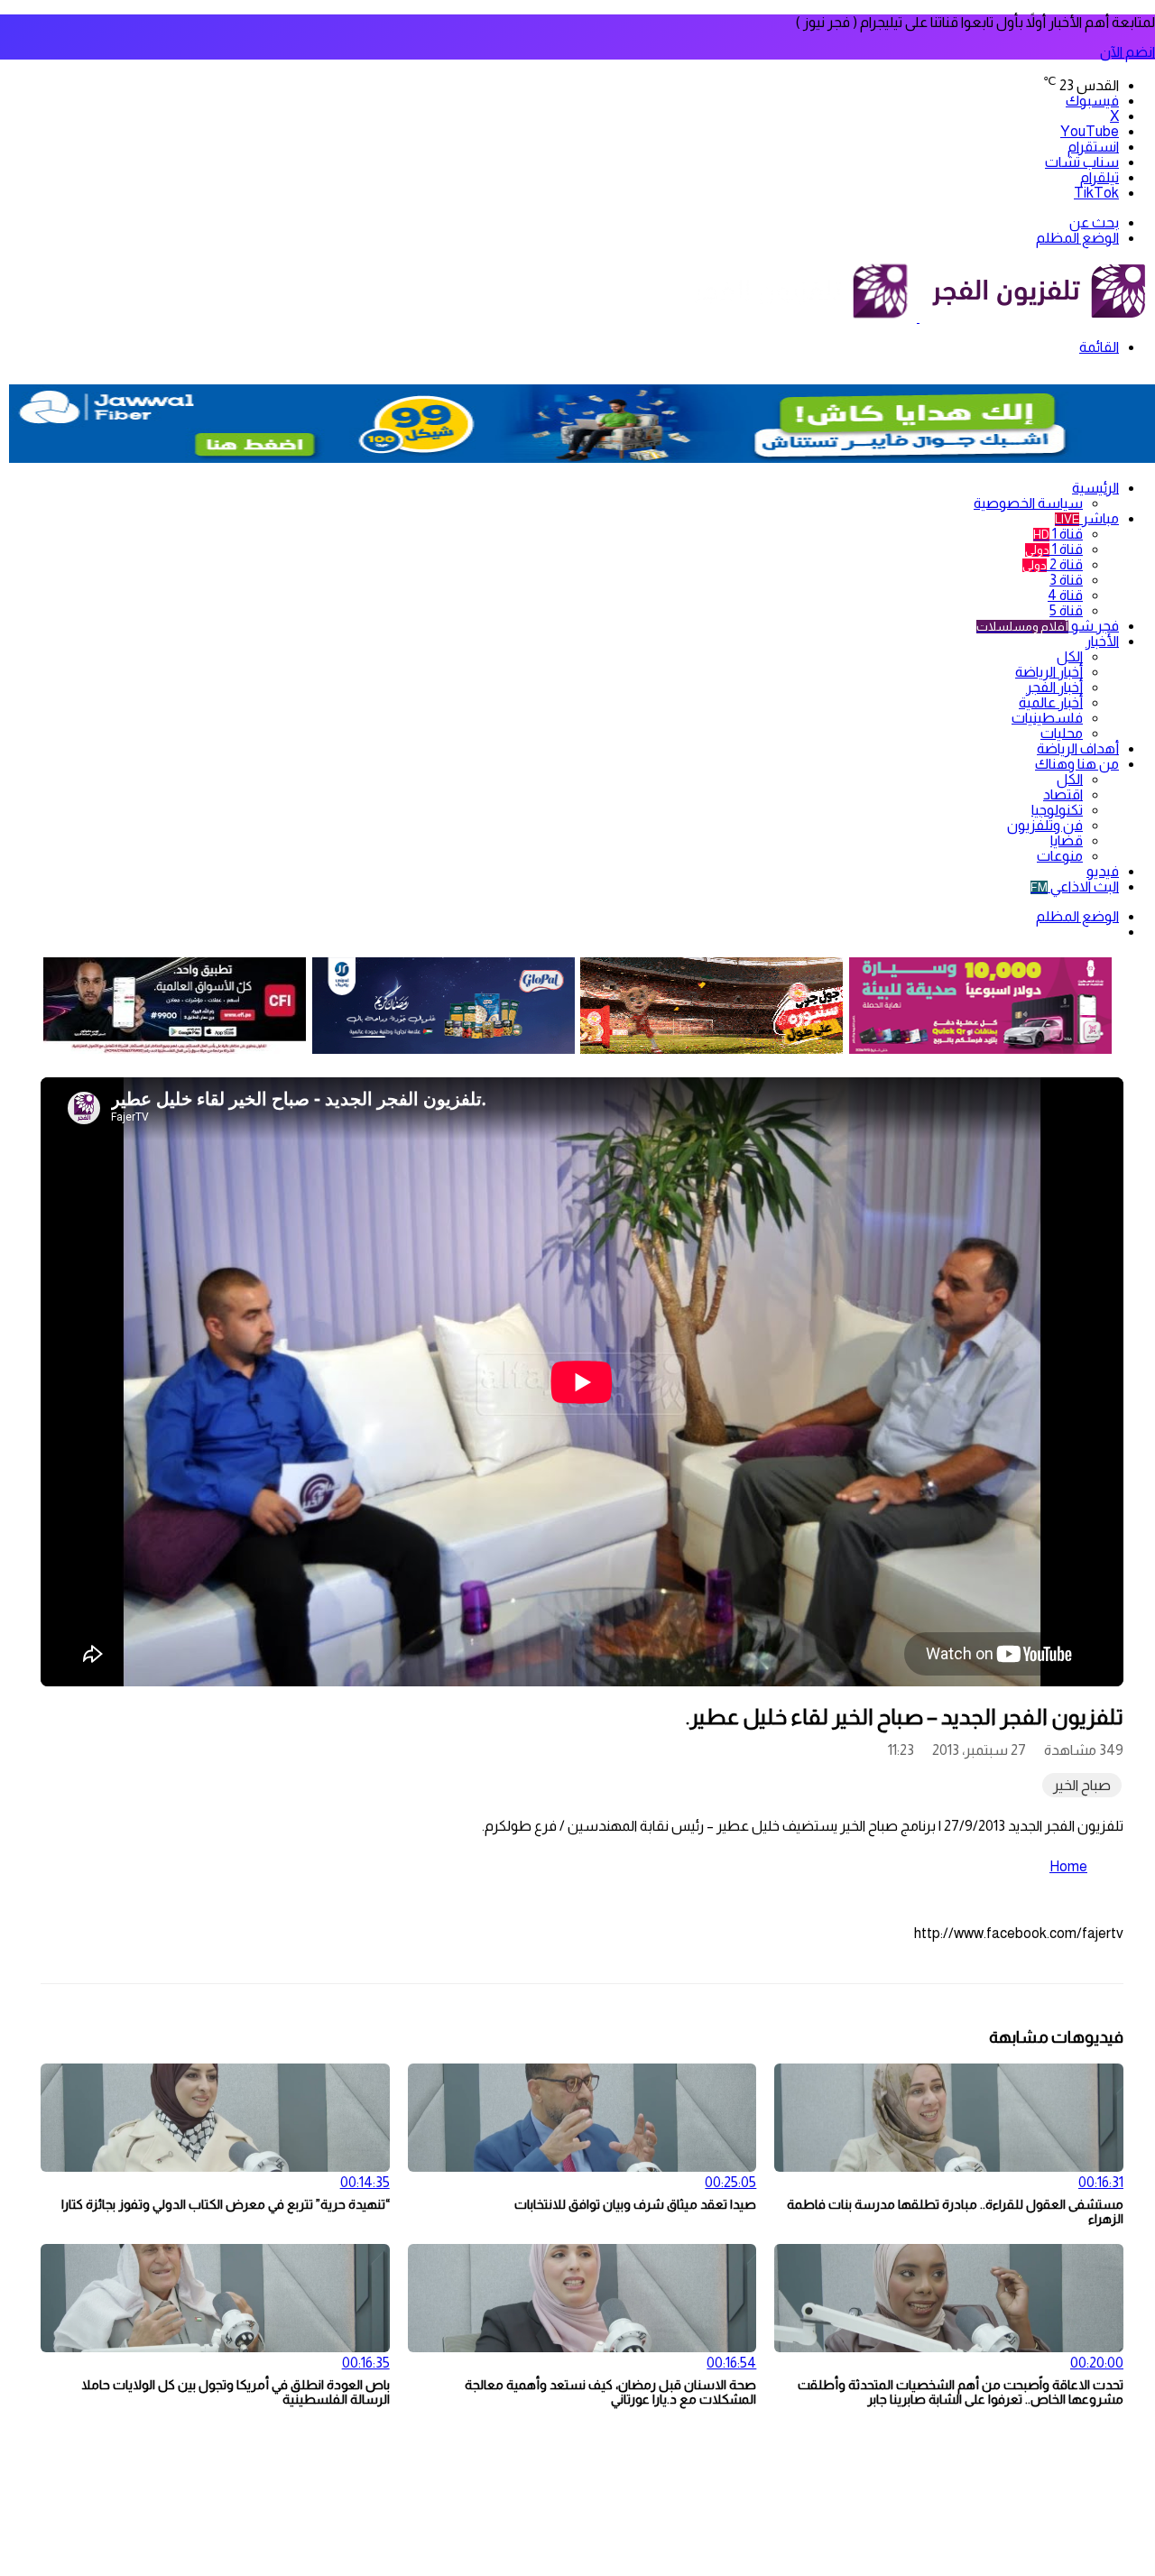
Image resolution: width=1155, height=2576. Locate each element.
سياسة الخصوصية (1028, 503)
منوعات (1060, 856)
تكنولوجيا (1057, 810)
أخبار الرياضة (1049, 672)
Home (1068, 1866)
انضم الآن (1127, 52)
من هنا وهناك (1077, 764)
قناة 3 (1066, 580)
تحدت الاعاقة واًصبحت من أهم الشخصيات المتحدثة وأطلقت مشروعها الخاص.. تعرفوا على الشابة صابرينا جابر (961, 2392)
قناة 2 (1053, 564)
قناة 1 (1058, 534)
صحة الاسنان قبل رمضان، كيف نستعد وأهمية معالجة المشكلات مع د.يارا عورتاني (610, 2392)
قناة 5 (1066, 610)
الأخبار (1102, 641)
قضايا (1067, 840)
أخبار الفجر (1054, 687)
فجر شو (1048, 626)
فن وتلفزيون (1045, 825)
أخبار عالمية (1051, 702)
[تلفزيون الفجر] (918, 317)
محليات (1062, 733)
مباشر (1087, 518)
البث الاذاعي (1075, 886)
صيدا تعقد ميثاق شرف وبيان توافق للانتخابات (635, 2204)
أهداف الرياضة (1078, 748)
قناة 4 (1065, 595)
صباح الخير (1082, 1785)
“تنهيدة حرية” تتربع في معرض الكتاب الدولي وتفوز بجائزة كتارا (226, 2204)
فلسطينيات (1047, 718)
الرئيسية (1095, 488)
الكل (1070, 656)
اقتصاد (1063, 794)
